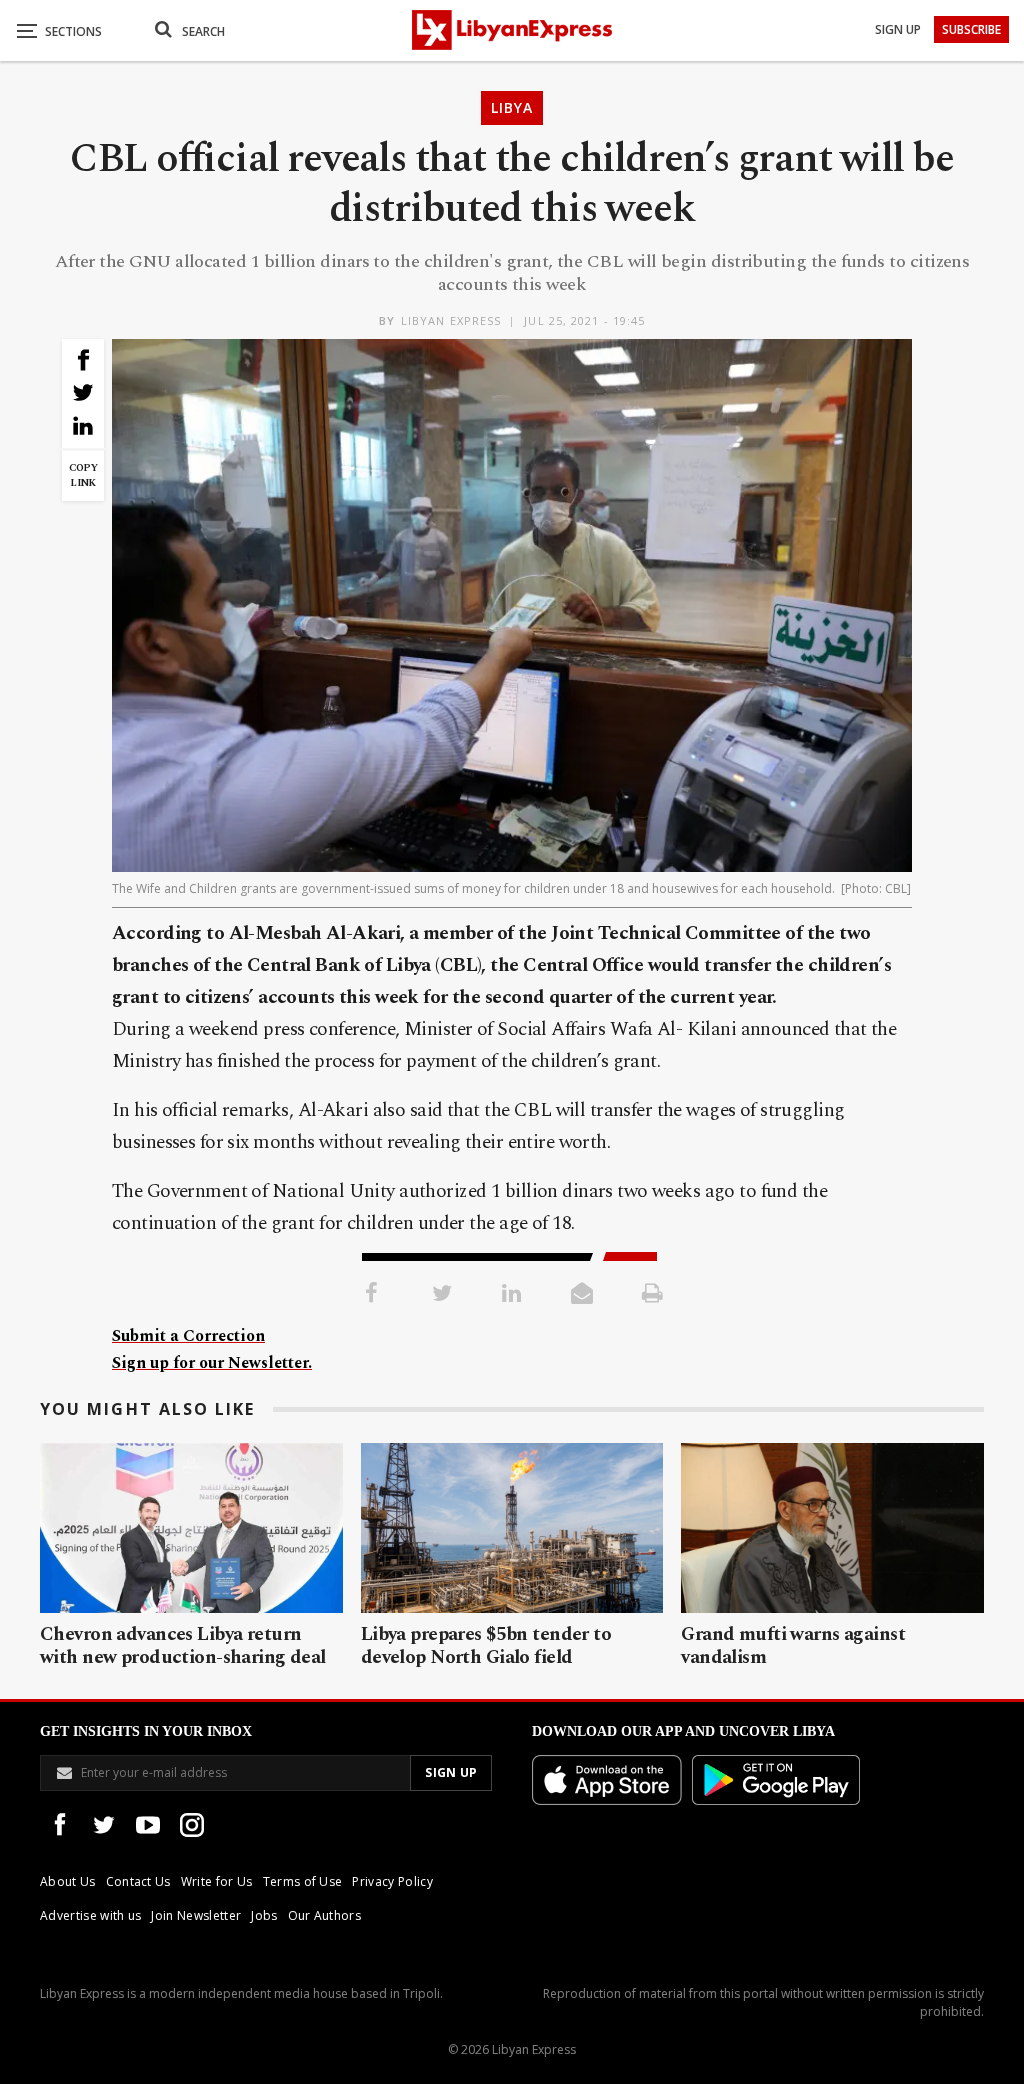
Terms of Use (303, 1881)
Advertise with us (90, 1915)
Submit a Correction (188, 1336)
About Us (68, 1881)
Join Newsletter (196, 1915)
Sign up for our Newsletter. (212, 1363)
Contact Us (138, 1881)
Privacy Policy (392, 1881)
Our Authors (325, 1915)
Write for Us (217, 1881)
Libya (512, 107)
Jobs (264, 1915)
